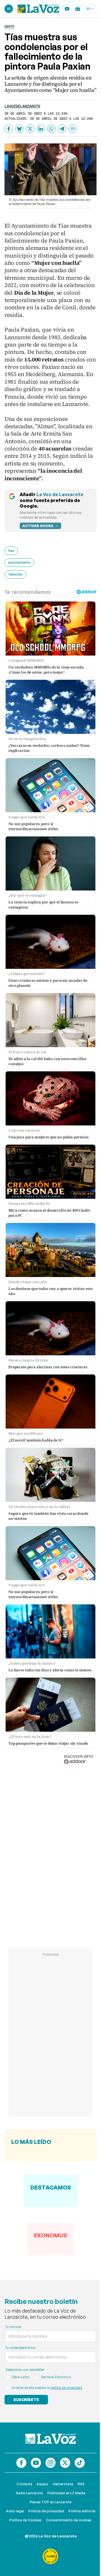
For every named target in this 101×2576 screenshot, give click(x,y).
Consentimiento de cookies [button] (69, 2520)
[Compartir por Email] (73, 129)
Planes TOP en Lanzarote (50, 2502)
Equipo (43, 2484)
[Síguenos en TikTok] (80, 2463)
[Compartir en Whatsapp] (51, 129)
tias (11, 551)
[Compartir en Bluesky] (19, 129)
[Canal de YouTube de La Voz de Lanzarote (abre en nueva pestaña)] (67, 9)
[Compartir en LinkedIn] (41, 129)
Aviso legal (15, 2511)
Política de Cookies (26, 2520)
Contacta (24, 2484)
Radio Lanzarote (29, 2493)
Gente (9, 26)
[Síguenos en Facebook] (21, 2463)
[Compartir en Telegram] (62, 129)
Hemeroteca (63, 2484)
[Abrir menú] (9, 9)
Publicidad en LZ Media (66, 2493)
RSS (81, 2484)
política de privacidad (66, 2388)
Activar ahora (38, 526)
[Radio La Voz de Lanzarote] (78, 9)
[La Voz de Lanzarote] (38, 9)
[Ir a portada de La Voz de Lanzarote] (50, 2439)
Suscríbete (26, 2400)
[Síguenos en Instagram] (50, 2463)
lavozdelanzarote (22, 106)
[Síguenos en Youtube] (36, 2463)
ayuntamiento (19, 562)
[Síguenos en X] (65, 2463)
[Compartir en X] (30, 129)
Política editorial (82, 2511)
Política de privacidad (46, 2511)
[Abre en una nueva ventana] (50, 2556)
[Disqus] (50, 1850)
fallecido (15, 574)
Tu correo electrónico (20, 2348)
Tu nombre (13, 2327)
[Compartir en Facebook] (9, 129)
